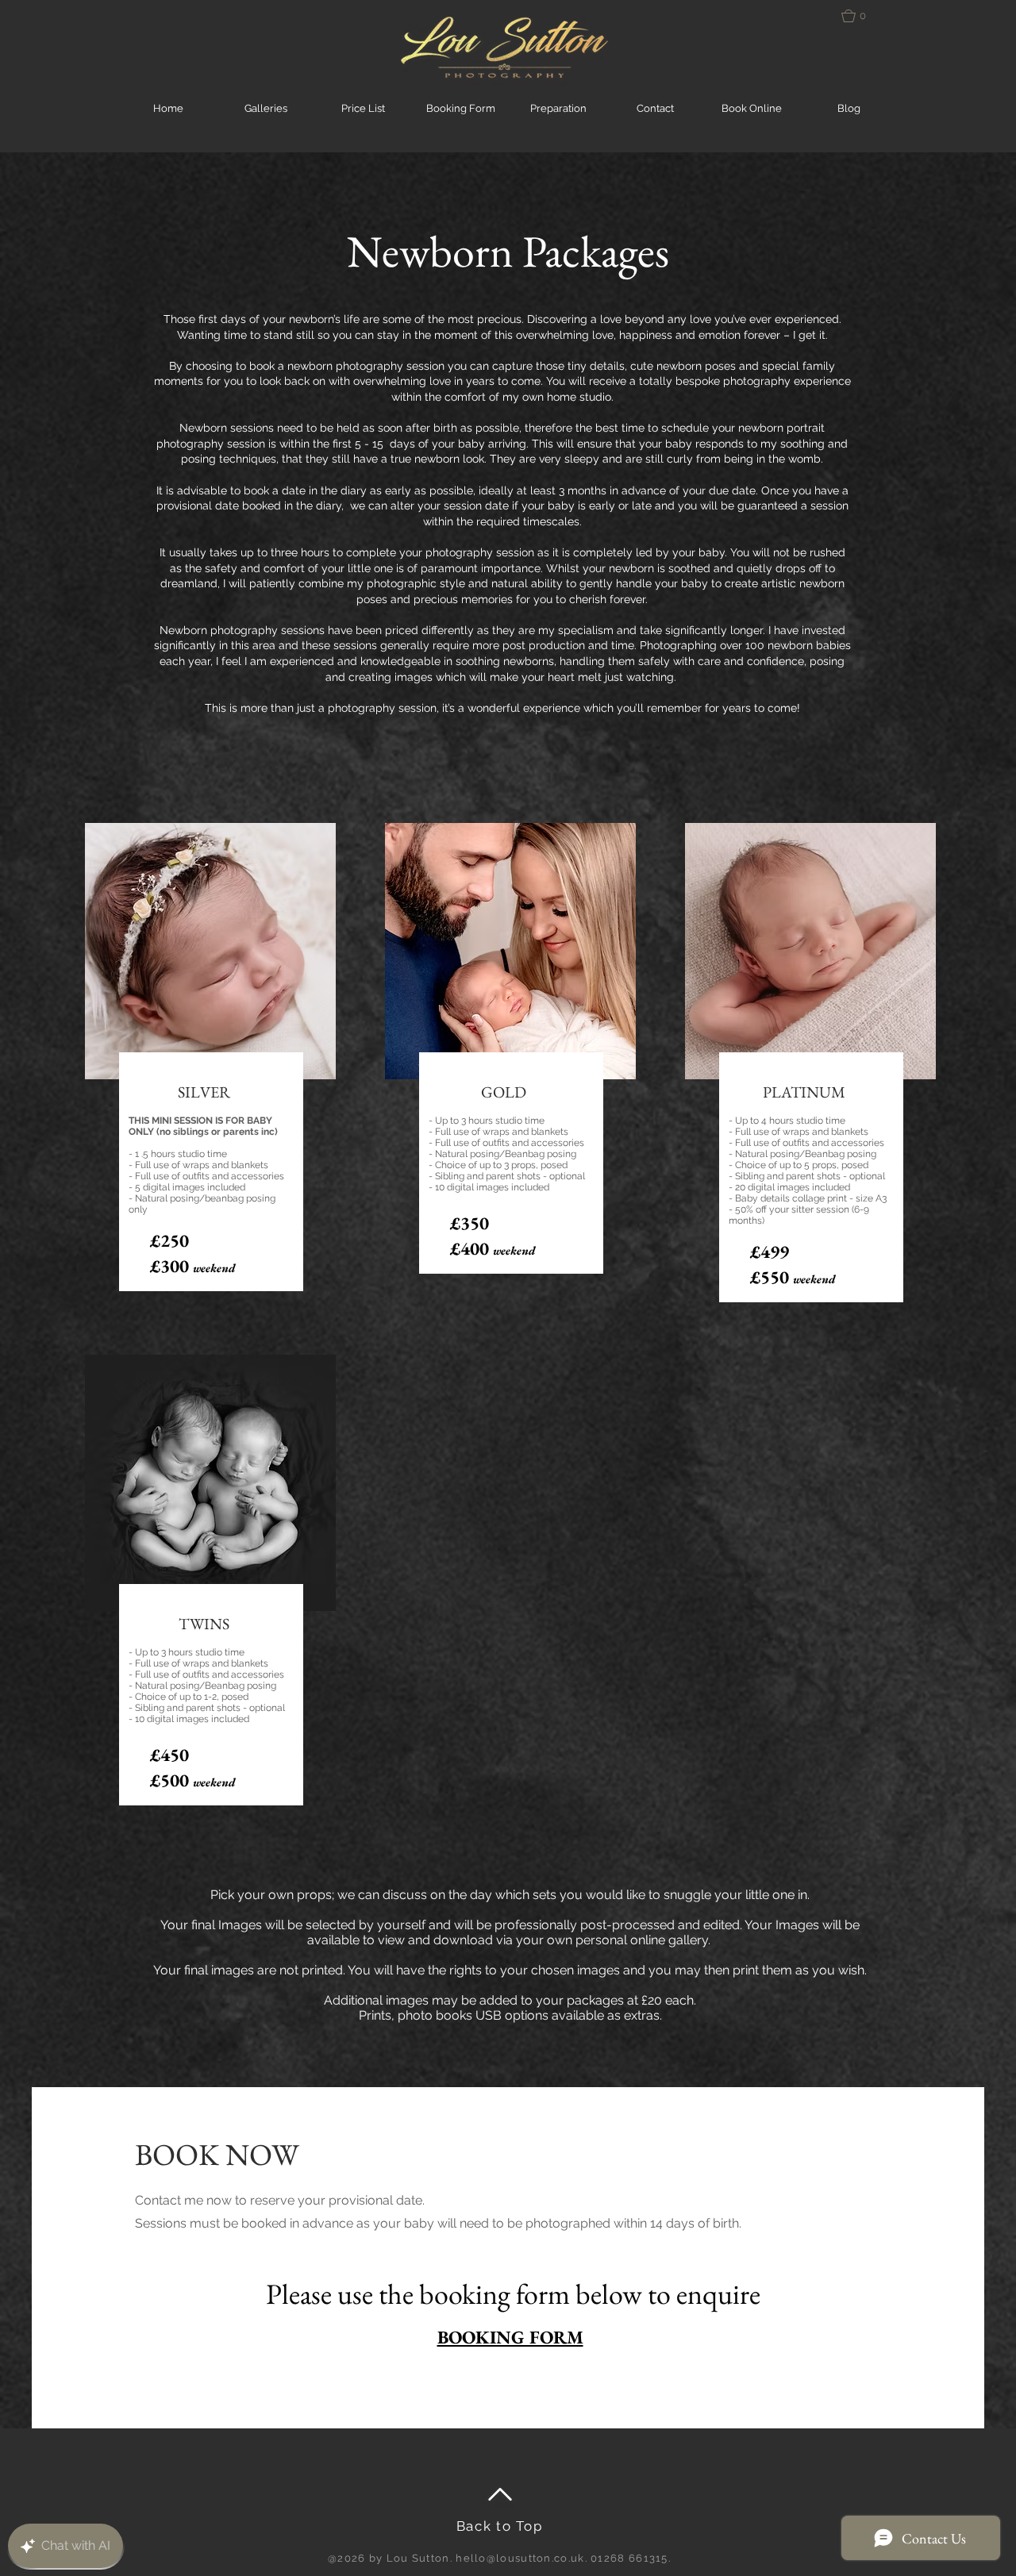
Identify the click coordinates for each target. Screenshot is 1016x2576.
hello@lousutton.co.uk (520, 2558)
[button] (865, 16)
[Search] (880, 76)
